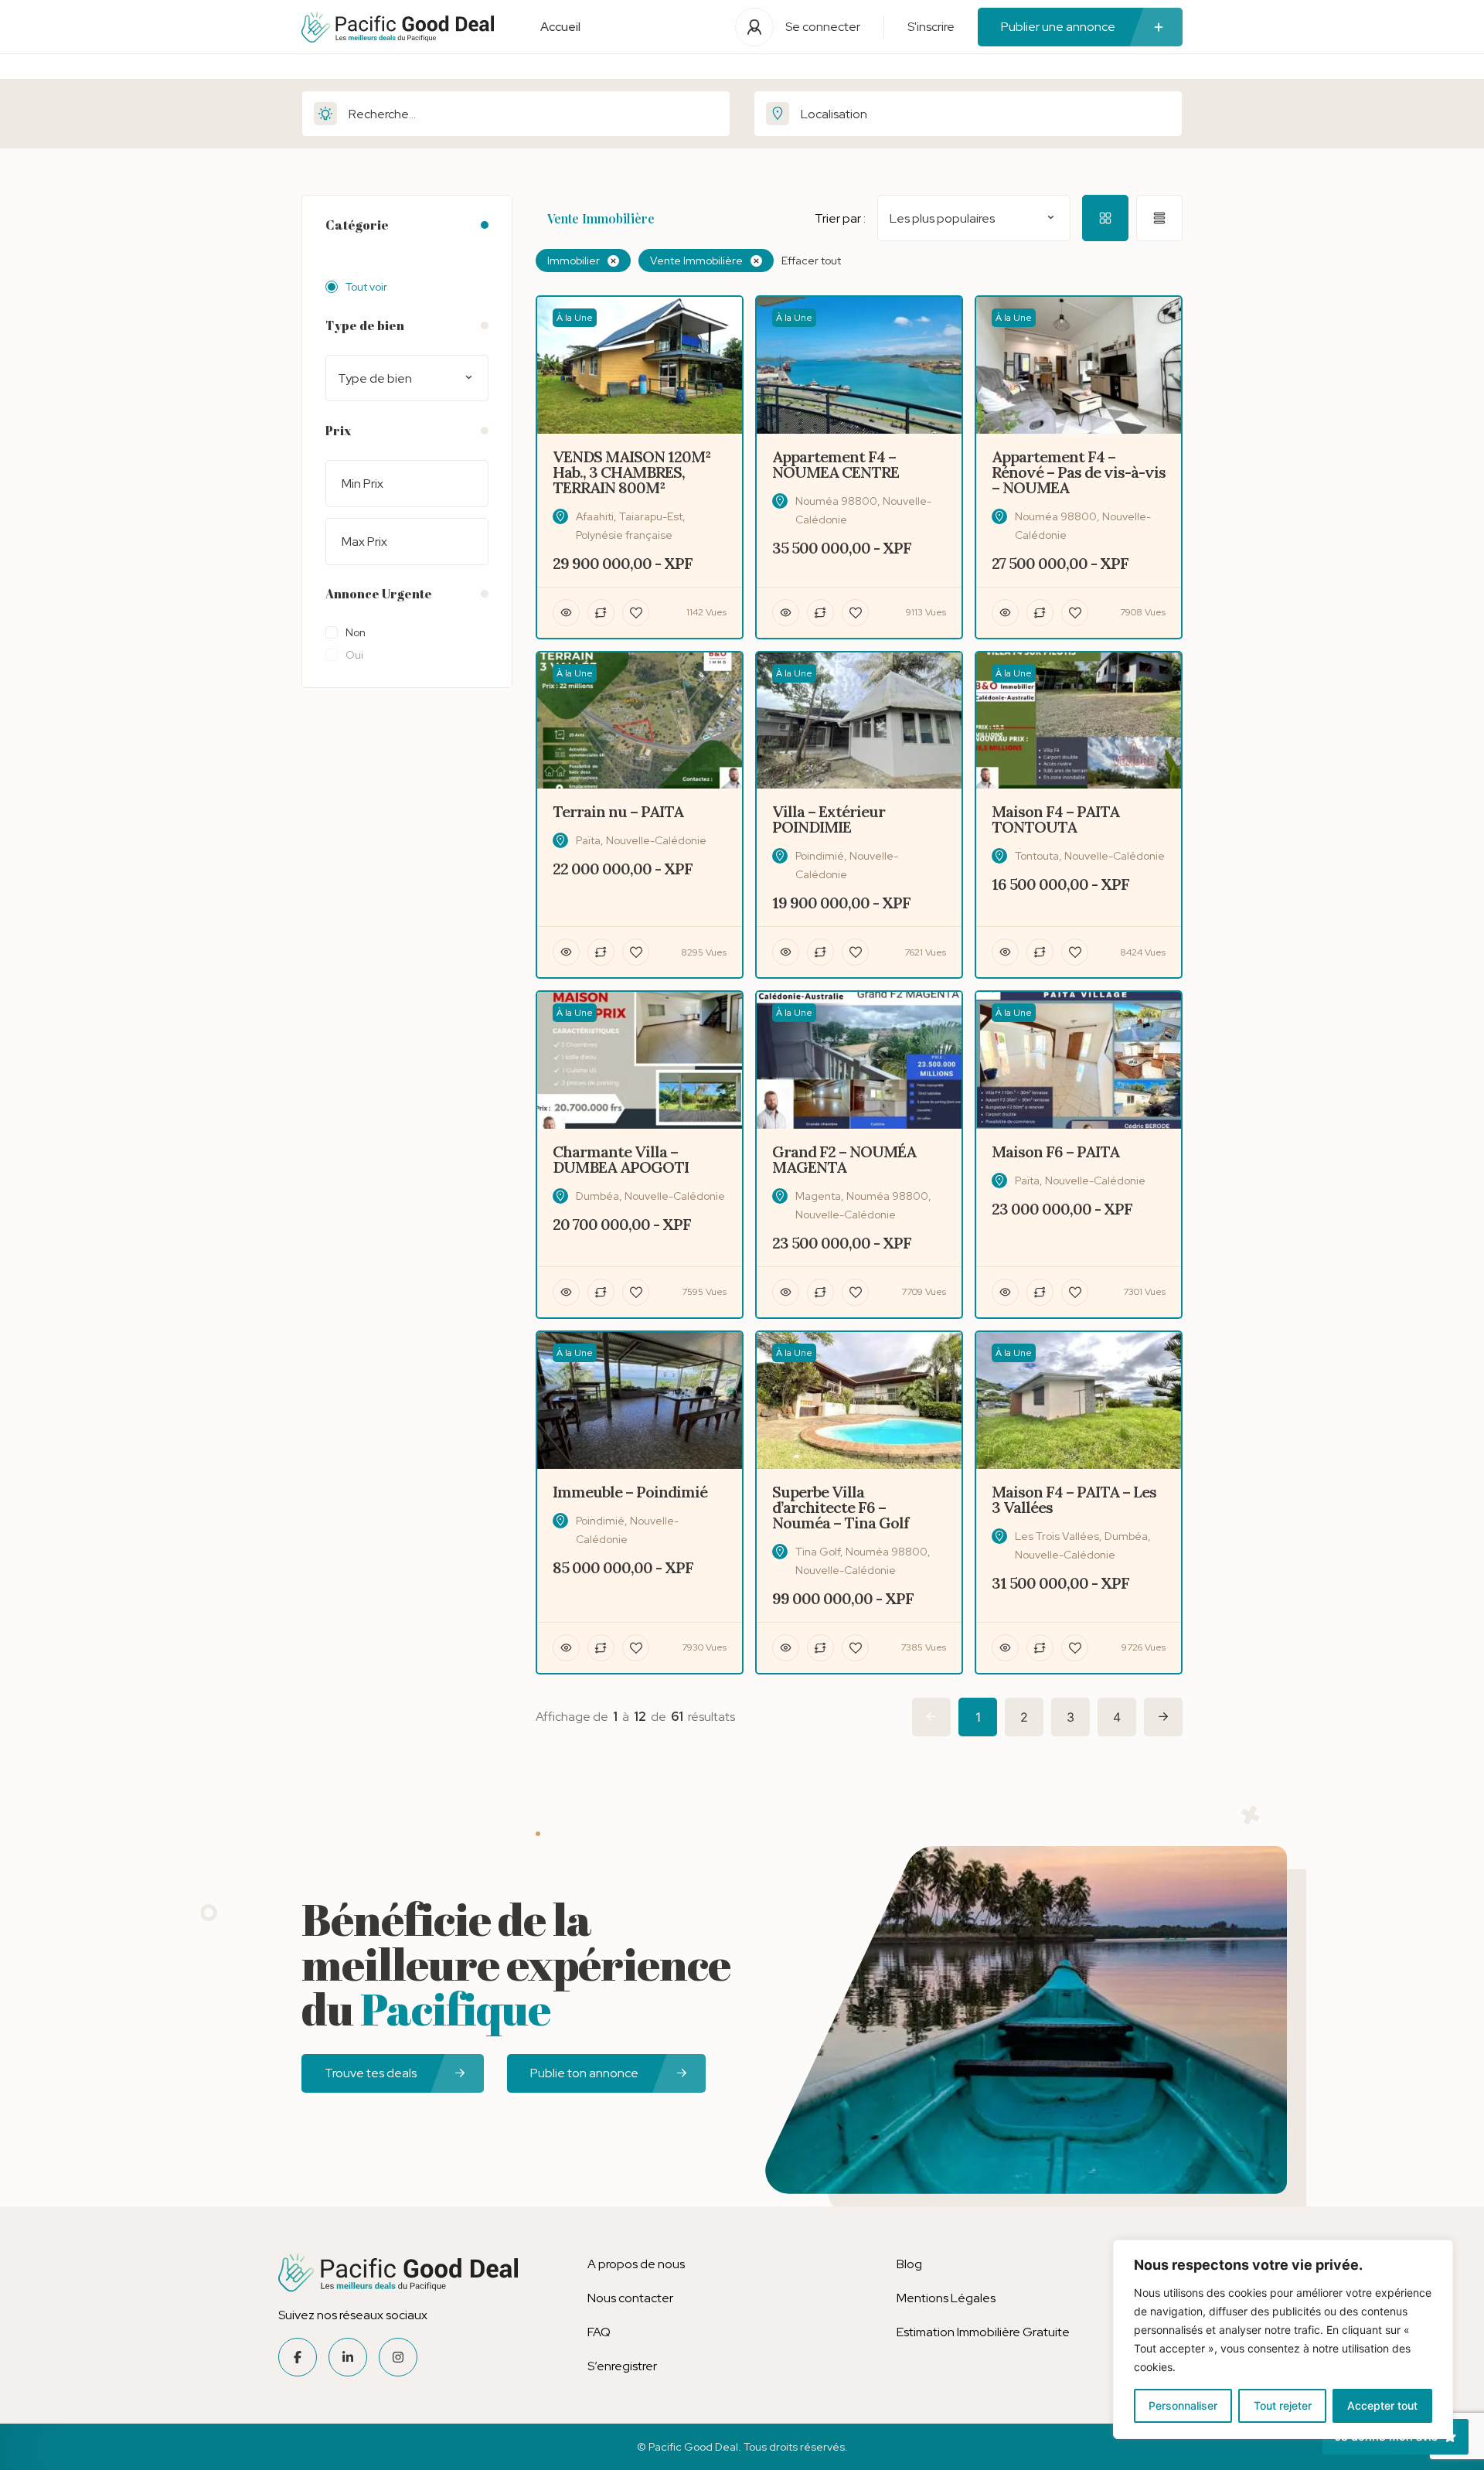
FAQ (599, 2332)
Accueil (560, 27)
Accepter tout (1382, 2405)
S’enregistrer (622, 2366)
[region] (1283, 2339)
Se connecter (823, 27)
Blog (909, 2264)
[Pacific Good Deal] (398, 27)
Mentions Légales (946, 2298)
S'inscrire (931, 27)
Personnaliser (1183, 2405)
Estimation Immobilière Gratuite (983, 2332)
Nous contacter (630, 2298)
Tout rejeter (1283, 2405)
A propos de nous (636, 2264)
